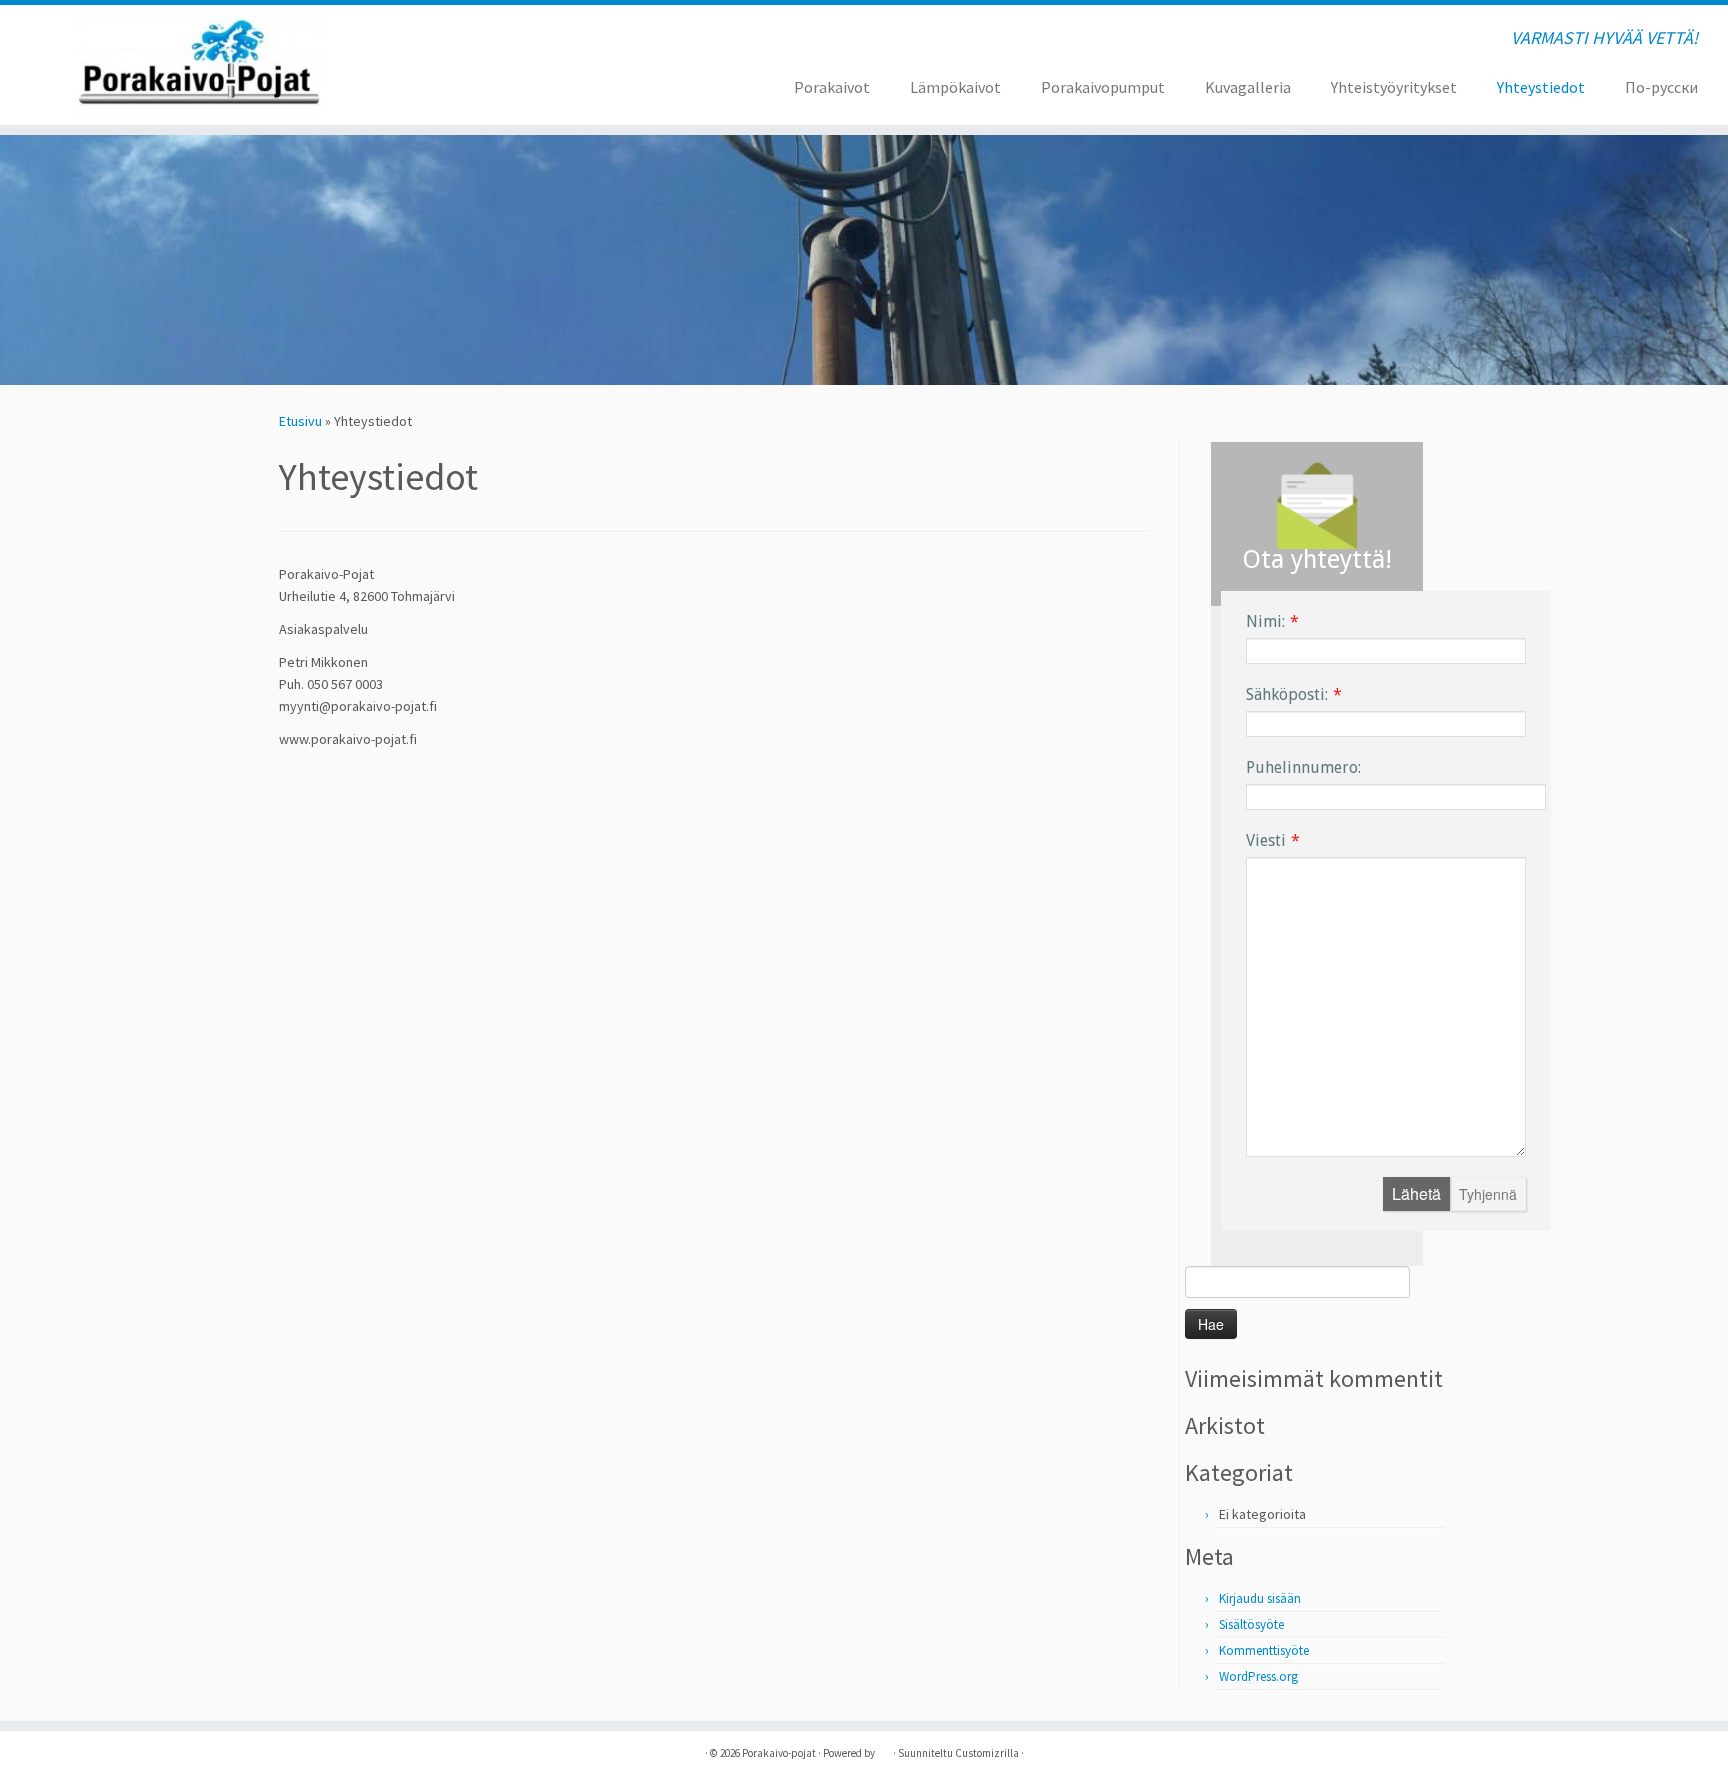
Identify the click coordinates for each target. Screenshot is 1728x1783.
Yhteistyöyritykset (1394, 87)
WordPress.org (1258, 1676)
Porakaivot (832, 87)
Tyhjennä (1488, 1194)
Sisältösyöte (1251, 1624)
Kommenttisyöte (1264, 1650)
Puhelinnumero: (1303, 767)
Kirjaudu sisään (1260, 1598)
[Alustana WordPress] (884, 1749)
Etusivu (300, 421)
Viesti (1266, 840)
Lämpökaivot (955, 87)
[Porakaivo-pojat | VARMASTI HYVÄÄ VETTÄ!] (199, 65)
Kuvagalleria (1248, 87)
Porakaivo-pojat (779, 1753)
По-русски (1661, 87)
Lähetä (1416, 1193)
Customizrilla (987, 1753)
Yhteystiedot (1541, 87)
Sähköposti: (1287, 694)
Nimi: (1265, 621)
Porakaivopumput (1103, 87)
